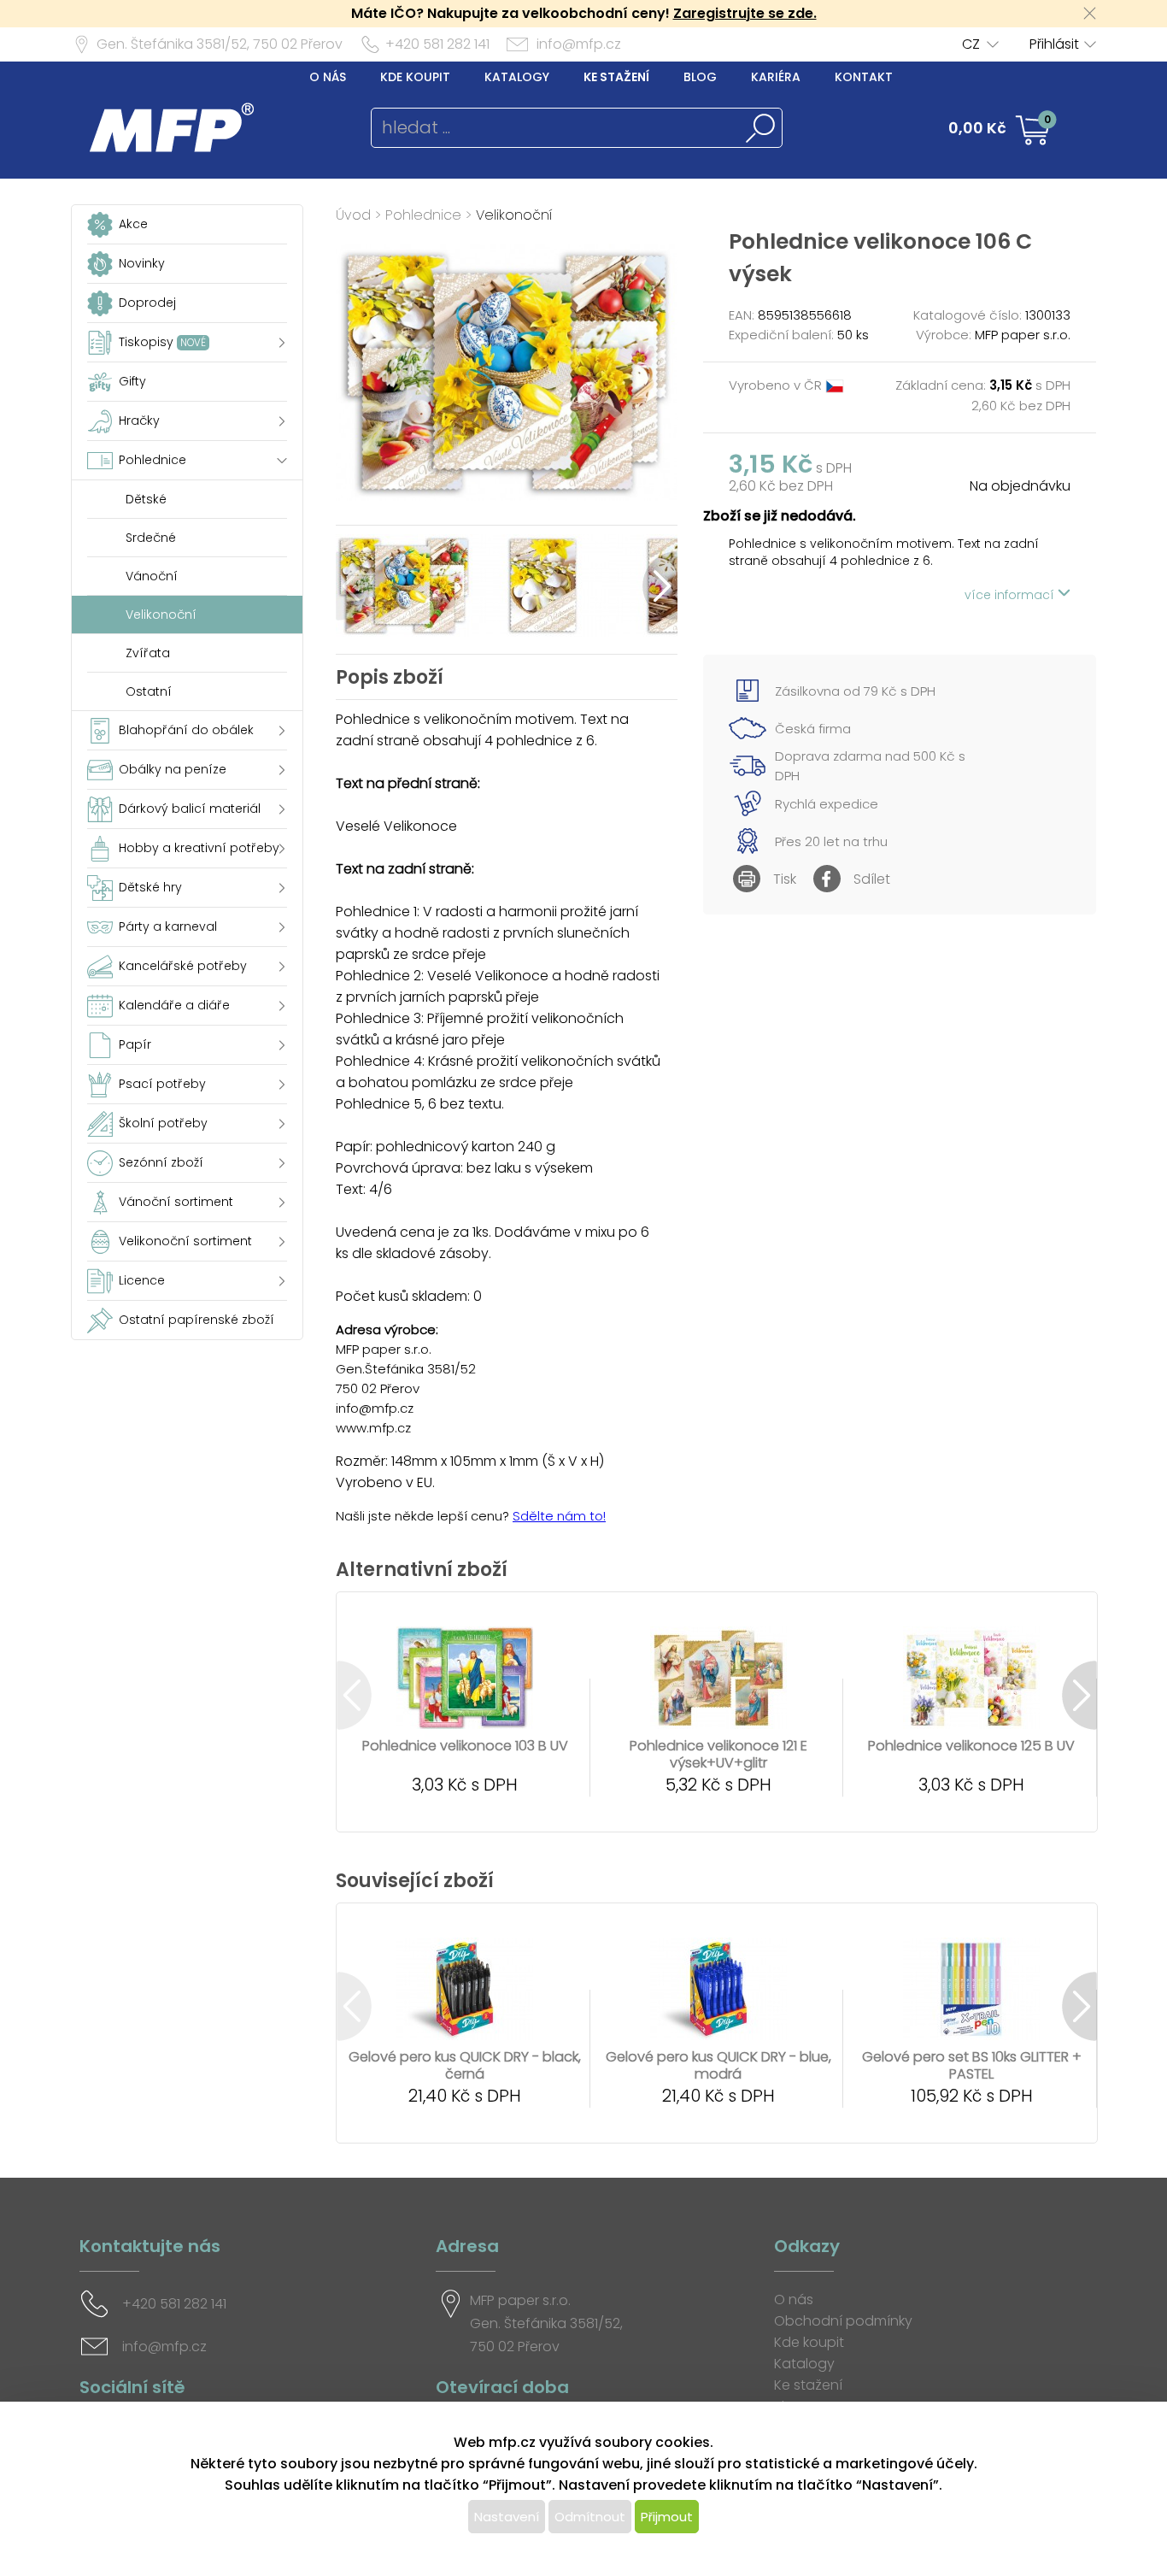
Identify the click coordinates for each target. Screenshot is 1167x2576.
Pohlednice (423, 215)
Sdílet (872, 879)
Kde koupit (415, 77)
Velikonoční (514, 215)
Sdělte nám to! (559, 1516)
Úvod (353, 215)
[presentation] (353, 586)
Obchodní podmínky (843, 2321)
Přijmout (667, 2517)
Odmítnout (590, 2517)
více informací (1011, 595)
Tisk (785, 879)
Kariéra (776, 77)
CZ (971, 44)
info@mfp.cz (579, 44)
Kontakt (864, 77)
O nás (328, 77)
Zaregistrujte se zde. (745, 13)
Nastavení (507, 2517)
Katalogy (517, 77)
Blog (700, 77)
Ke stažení (616, 77)
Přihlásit (1054, 44)
